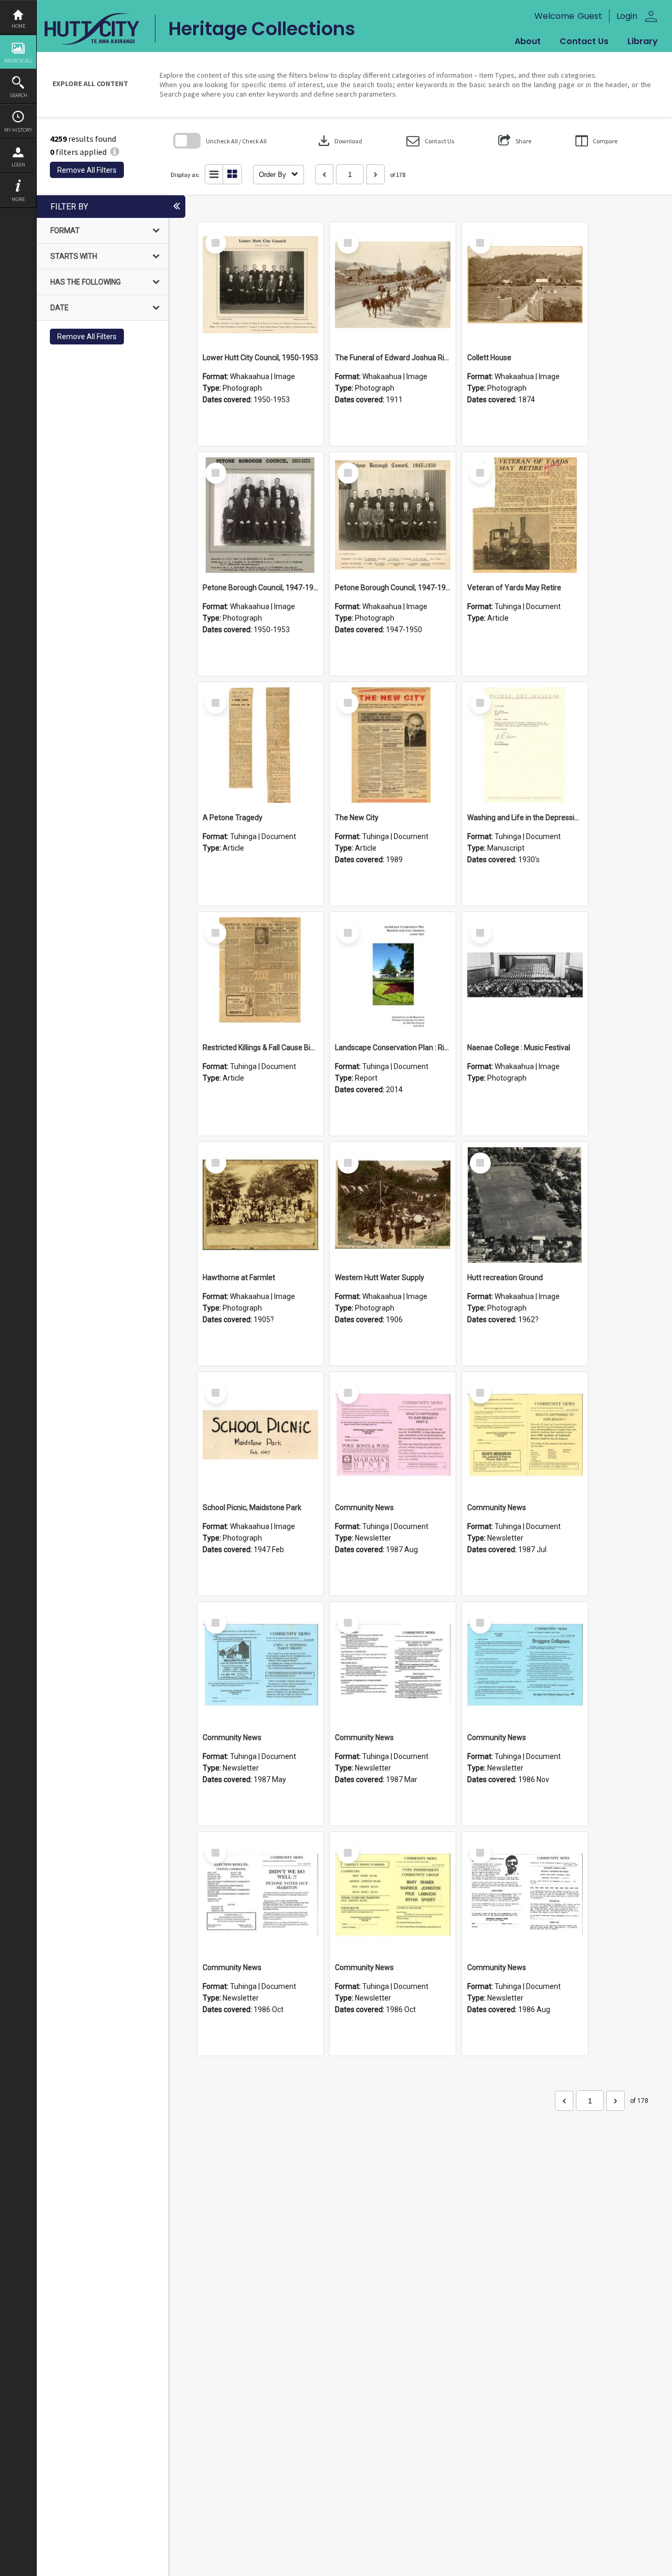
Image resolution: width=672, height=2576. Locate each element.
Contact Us (584, 41)
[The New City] (393, 745)
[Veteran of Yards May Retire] (525, 515)
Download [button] (339, 141)
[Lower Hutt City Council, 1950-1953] (260, 285)
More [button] (18, 199)
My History (18, 130)
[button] (430, 141)
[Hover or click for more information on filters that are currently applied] (115, 152)
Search (18, 95)
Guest (590, 16)
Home (18, 26)
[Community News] (393, 1435)
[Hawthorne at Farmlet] (260, 1205)
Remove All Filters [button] (87, 170)
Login (18, 165)
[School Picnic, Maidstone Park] (260, 1435)
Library (643, 41)
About (528, 41)
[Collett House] (525, 285)
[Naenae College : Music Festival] (525, 975)
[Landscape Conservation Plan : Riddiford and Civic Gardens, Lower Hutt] (393, 975)
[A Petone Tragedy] (260, 745)
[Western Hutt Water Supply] (393, 1205)
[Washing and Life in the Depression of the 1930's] (525, 745)
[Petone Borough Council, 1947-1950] (260, 515)
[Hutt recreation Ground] (525, 1205)
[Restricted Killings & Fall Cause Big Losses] (260, 975)
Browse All (18, 61)
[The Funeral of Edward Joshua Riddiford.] (393, 285)
